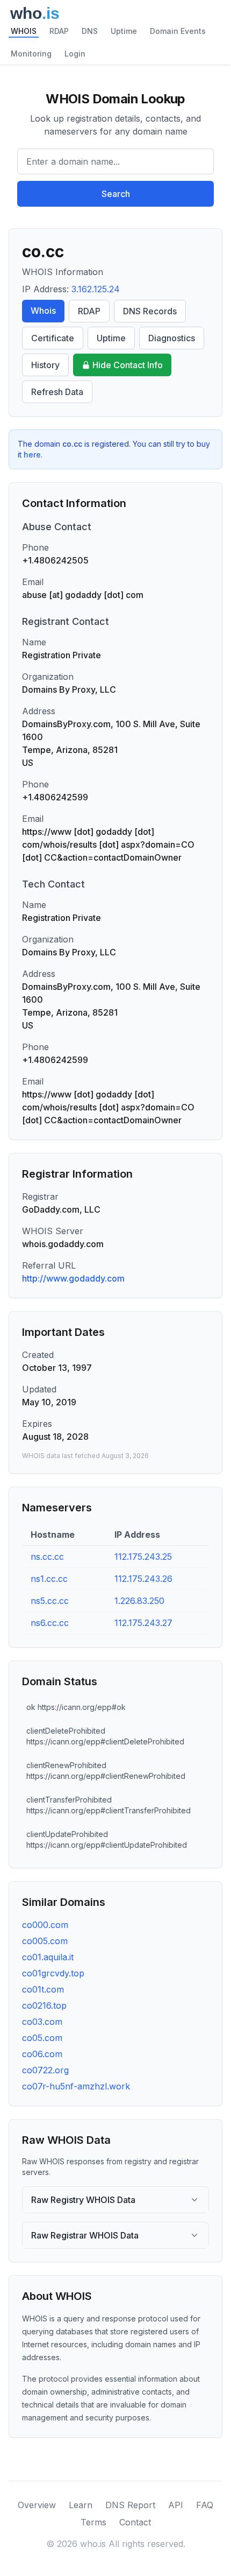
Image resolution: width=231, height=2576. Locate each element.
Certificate (53, 338)
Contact (135, 2522)
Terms (93, 2522)
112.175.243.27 (143, 1623)
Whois (43, 311)
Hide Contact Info (128, 365)
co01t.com (43, 1989)
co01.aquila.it (48, 1957)
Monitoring (31, 54)
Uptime (124, 31)
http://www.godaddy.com (73, 1278)
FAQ (205, 2505)
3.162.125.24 (96, 289)
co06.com (42, 2054)
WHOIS (24, 31)
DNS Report (130, 2505)
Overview (37, 2505)
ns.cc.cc (47, 1557)
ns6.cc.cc (50, 1623)
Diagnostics (172, 338)
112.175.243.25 (143, 1557)
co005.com (45, 1941)
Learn (81, 2505)
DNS (90, 31)
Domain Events (178, 31)
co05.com (42, 2038)
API (176, 2505)
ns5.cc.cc (50, 1601)
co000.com (45, 1925)
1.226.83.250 (139, 1601)
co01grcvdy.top (53, 1973)
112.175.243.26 (143, 1579)
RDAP (59, 31)
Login (75, 54)
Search (116, 194)
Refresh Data (57, 392)
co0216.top (44, 2005)
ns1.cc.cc (49, 1579)
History (45, 365)
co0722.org (45, 2070)
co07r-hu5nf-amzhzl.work (76, 2086)
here (32, 455)
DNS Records (150, 311)
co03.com (42, 2022)
